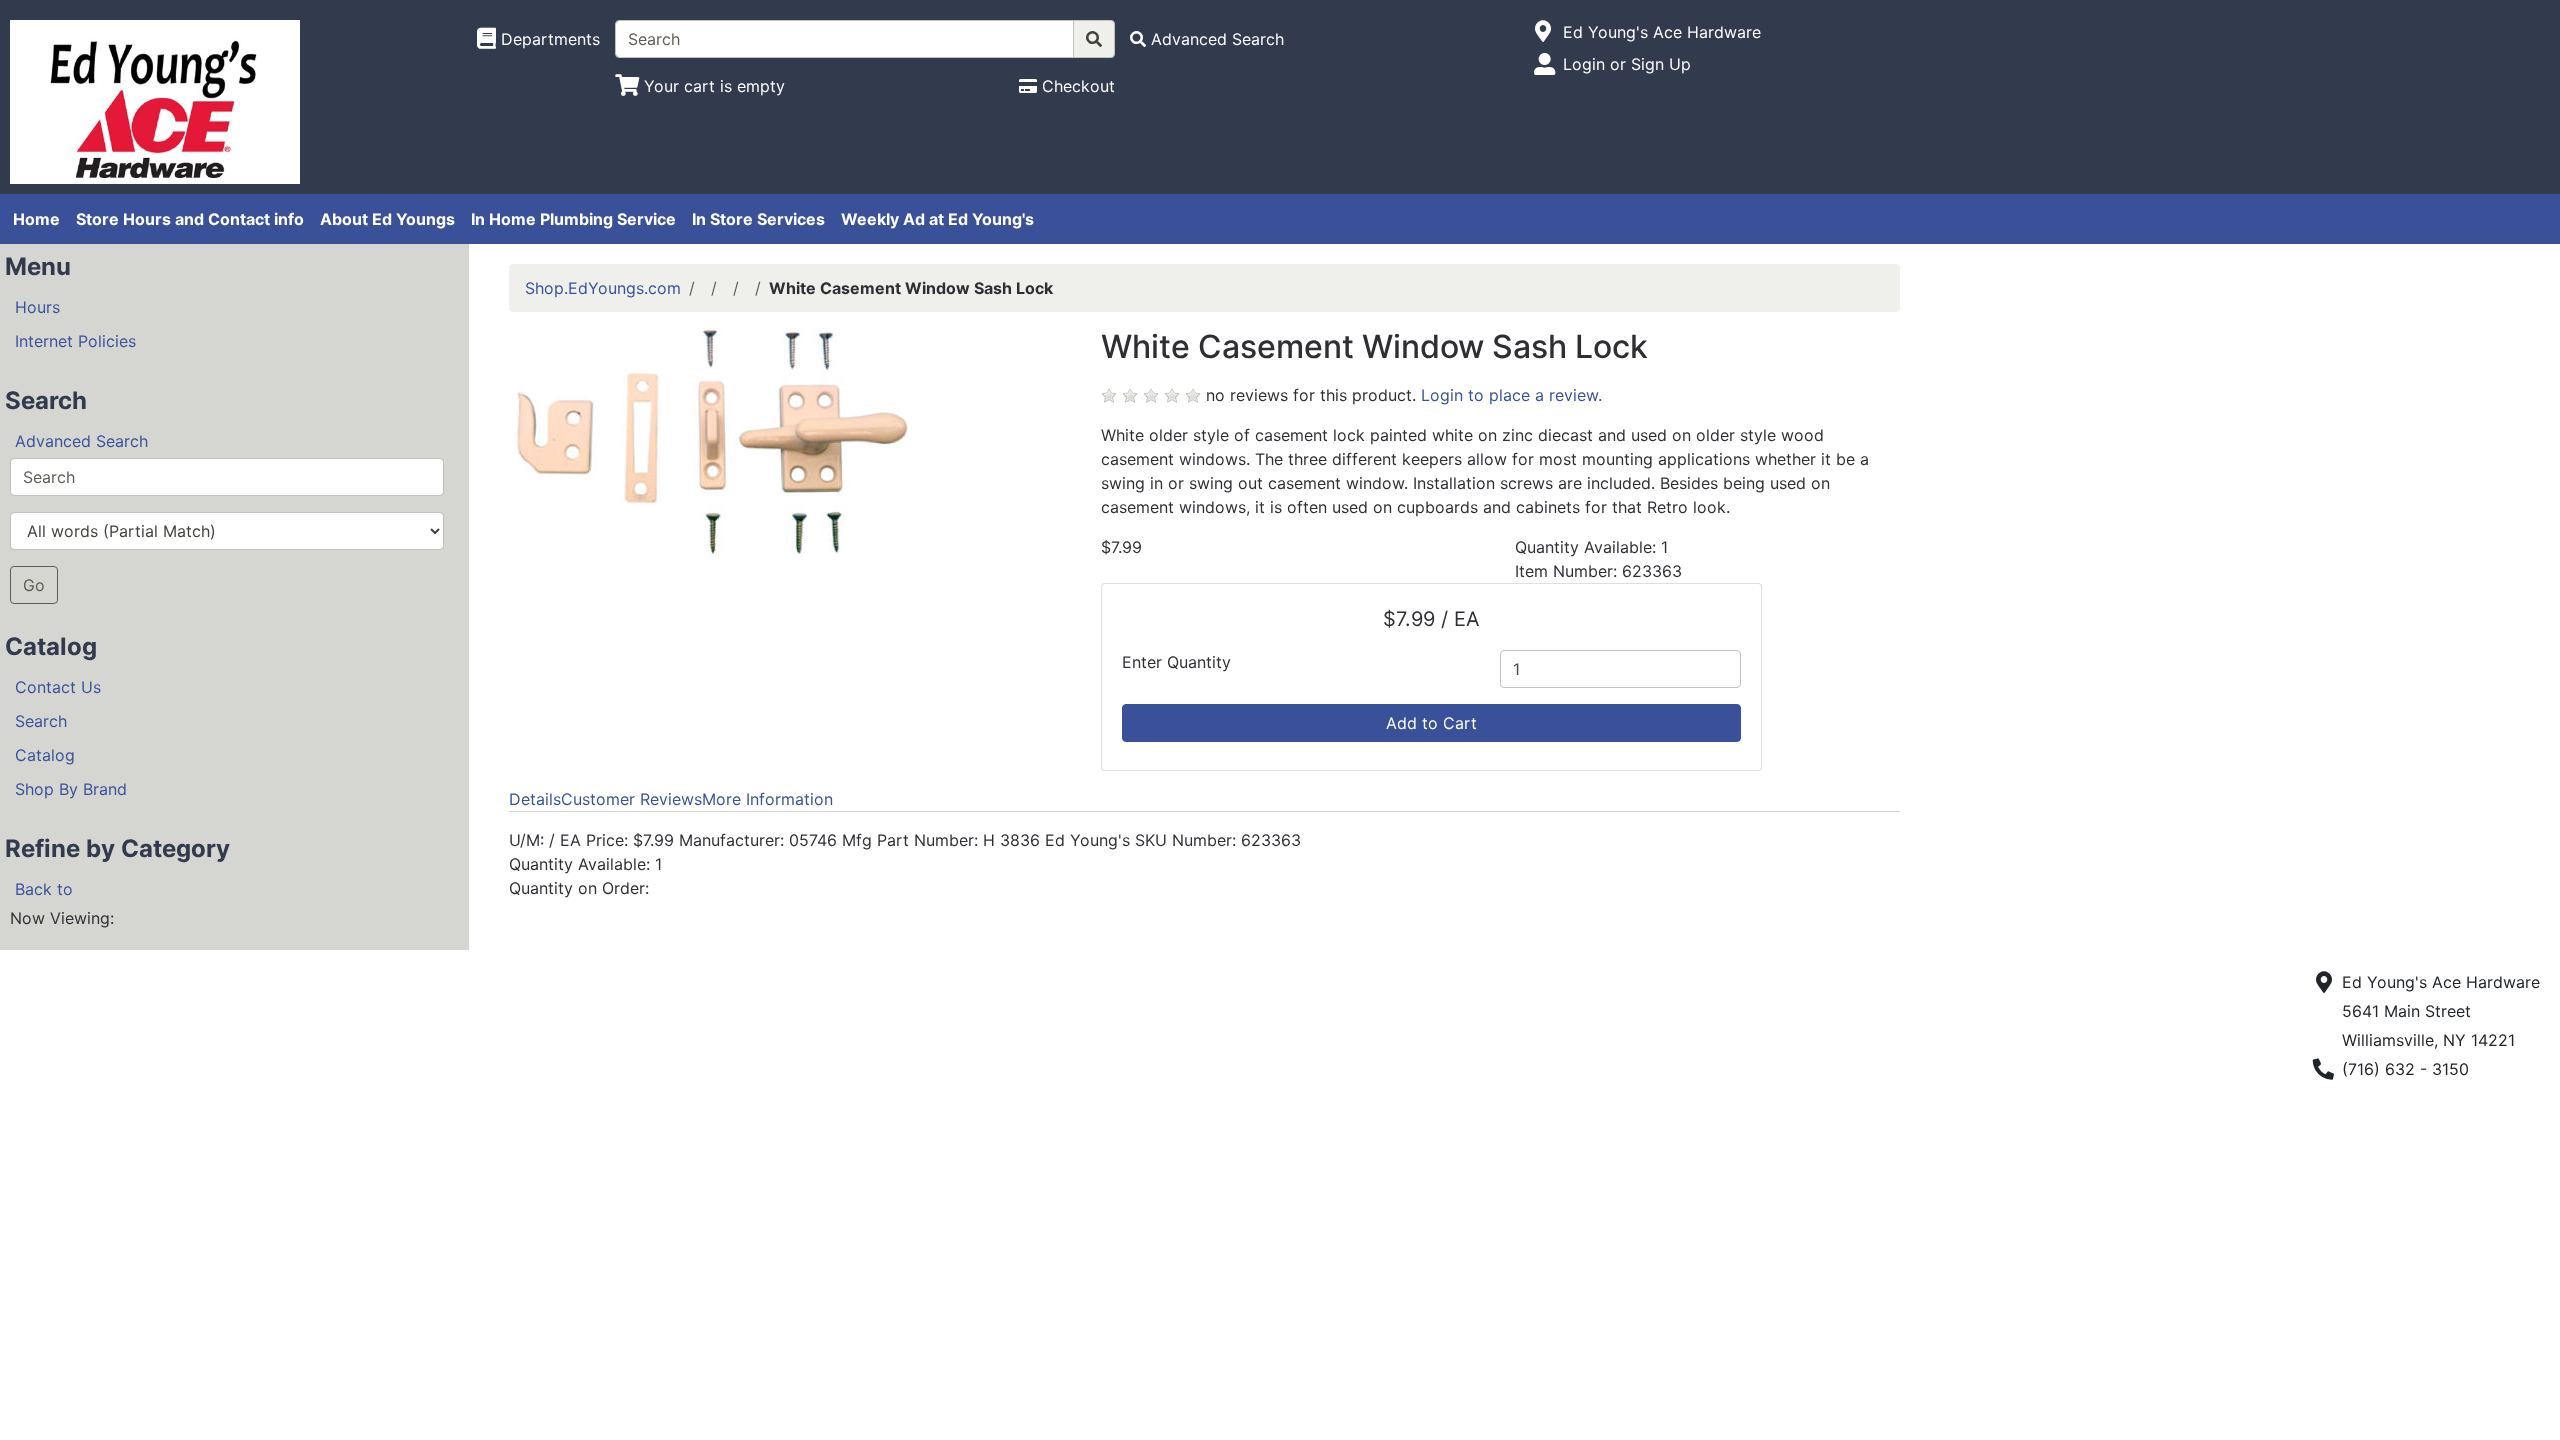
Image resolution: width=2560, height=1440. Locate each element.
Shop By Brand (71, 789)
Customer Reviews (631, 799)
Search (41, 721)
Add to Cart (1431, 723)
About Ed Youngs (387, 219)
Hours (37, 307)
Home (36, 219)
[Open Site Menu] (1543, 32)
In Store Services (758, 219)
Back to (44, 889)
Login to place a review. (1511, 395)
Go (34, 585)
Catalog (45, 755)
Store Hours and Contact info (190, 219)
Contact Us (58, 687)
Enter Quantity (1176, 662)
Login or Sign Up (1627, 64)
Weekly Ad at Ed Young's (937, 219)
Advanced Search (81, 441)
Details (535, 799)
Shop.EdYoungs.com (603, 288)
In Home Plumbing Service (573, 219)
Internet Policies (75, 341)
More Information (767, 799)
